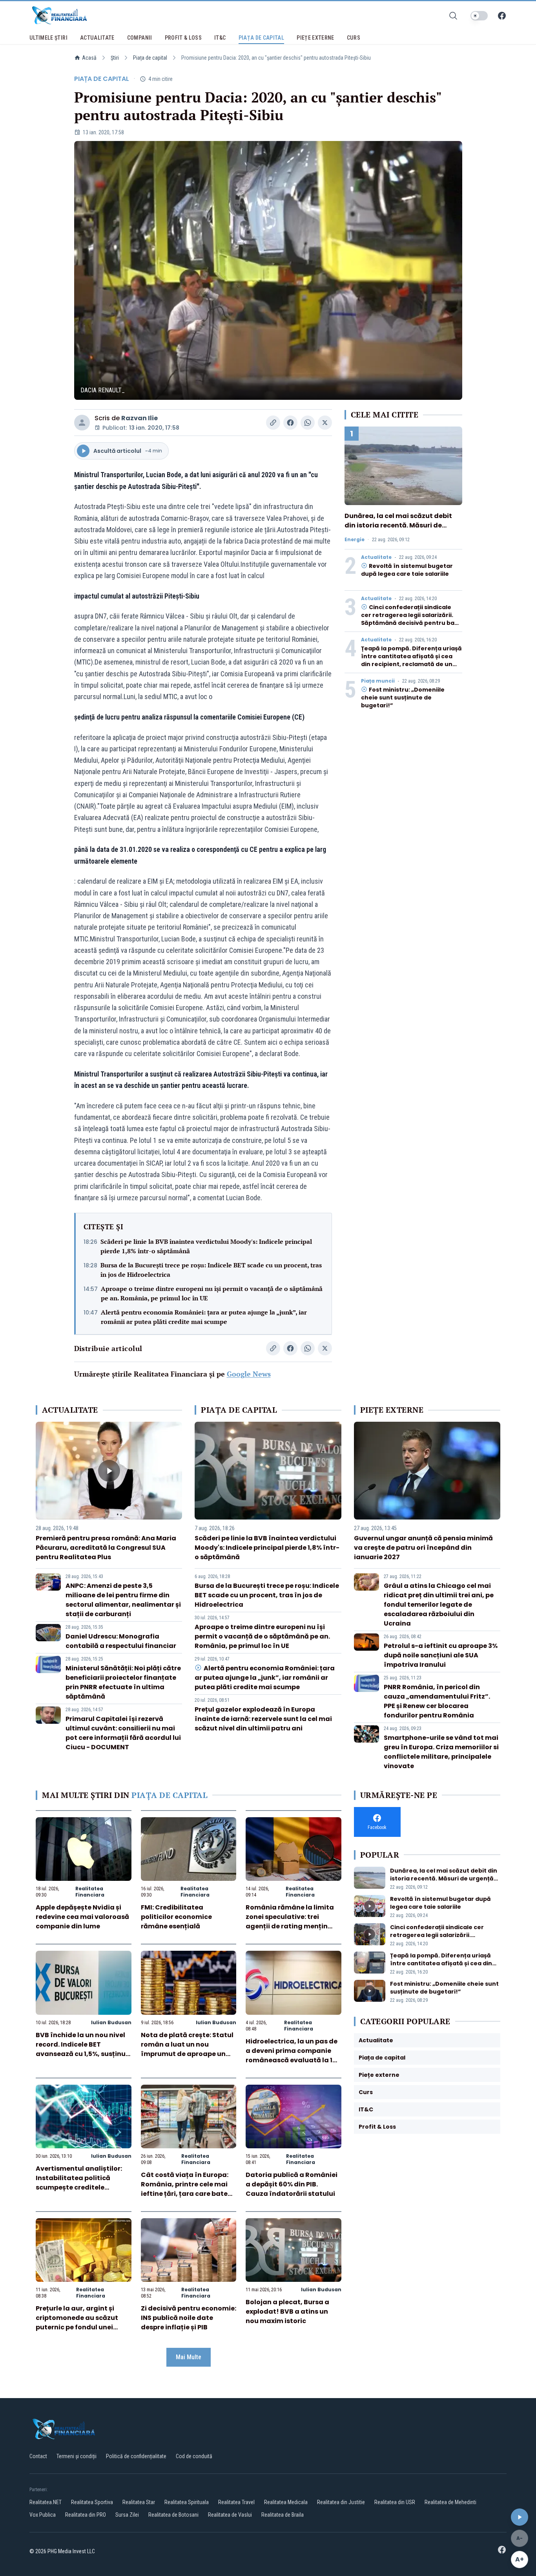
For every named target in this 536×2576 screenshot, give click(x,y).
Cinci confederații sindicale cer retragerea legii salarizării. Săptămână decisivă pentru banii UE (411, 619)
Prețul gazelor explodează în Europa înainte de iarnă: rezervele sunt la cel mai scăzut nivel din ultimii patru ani (263, 1719)
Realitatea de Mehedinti (450, 2502)
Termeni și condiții (77, 2456)
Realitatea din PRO (86, 2515)
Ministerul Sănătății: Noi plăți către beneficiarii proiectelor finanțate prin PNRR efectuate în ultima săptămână (123, 1682)
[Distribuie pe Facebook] (290, 423)
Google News (249, 1374)
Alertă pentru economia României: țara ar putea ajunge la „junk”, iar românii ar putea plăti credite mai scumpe (204, 1317)
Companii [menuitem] (140, 38)
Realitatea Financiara (90, 1892)
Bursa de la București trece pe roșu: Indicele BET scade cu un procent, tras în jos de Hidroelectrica (211, 1270)
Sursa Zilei (127, 2515)
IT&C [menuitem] (220, 38)
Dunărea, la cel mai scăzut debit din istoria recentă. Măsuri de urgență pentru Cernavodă (398, 525)
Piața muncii (378, 681)
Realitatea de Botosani (173, 2515)
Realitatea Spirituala (187, 2502)
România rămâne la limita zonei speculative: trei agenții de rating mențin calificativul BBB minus (290, 1921)
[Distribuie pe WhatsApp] (308, 423)
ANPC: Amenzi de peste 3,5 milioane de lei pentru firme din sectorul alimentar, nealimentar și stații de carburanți (123, 1600)
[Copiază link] (273, 423)
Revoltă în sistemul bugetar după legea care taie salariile (407, 570)
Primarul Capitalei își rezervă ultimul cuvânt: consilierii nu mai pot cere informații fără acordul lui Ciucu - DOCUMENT (123, 1733)
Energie (355, 540)
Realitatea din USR (395, 2502)
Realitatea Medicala (286, 2502)
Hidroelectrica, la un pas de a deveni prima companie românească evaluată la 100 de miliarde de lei (293, 2055)
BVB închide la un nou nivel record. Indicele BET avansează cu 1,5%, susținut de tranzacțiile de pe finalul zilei (82, 2054)
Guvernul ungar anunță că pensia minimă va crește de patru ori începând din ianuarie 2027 (423, 1548)
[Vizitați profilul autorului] (82, 423)
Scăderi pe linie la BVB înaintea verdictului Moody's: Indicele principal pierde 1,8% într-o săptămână (206, 1246)
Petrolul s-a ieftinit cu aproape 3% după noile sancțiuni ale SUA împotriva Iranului (441, 1655)
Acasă (89, 58)
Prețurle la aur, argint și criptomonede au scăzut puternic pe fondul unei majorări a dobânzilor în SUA (77, 2327)
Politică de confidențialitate (136, 2456)
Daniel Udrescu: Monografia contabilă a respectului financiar (121, 1641)
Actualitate (376, 557)
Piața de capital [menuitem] (262, 38)
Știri (115, 58)
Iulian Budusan (111, 2022)
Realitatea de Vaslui (230, 2515)
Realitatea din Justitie (341, 2502)
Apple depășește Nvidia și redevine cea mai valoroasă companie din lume (82, 1917)
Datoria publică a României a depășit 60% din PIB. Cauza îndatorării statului (292, 2184)
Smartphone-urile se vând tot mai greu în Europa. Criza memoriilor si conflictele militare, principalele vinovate (441, 1752)
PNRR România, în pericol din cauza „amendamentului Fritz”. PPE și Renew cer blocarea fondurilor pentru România (437, 1701)
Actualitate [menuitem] (97, 38)
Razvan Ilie (139, 418)
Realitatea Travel (236, 2502)
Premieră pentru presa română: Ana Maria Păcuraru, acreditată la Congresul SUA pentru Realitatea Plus (106, 1548)
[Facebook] (502, 16)
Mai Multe (189, 2357)
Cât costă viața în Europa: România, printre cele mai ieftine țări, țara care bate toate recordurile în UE (185, 2189)
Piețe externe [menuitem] (315, 38)
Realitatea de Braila (283, 2515)
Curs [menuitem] (354, 38)
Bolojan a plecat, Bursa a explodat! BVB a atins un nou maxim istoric (287, 2311)
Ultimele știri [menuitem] (48, 38)
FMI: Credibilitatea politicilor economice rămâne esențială (176, 1917)
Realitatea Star (139, 2502)
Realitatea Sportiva (92, 2502)
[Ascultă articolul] (520, 2517)
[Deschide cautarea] (453, 16)
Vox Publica (43, 2515)
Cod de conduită (194, 2456)
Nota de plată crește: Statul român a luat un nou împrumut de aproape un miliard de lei (187, 2049)
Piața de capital (150, 58)
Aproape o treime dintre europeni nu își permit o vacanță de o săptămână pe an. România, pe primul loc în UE (212, 1293)
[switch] (479, 16)
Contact (38, 2456)
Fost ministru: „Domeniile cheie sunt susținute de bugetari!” (403, 698)
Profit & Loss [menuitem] (183, 38)
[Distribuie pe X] (325, 423)
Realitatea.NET (46, 2502)
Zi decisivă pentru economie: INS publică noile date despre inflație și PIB (189, 2318)
